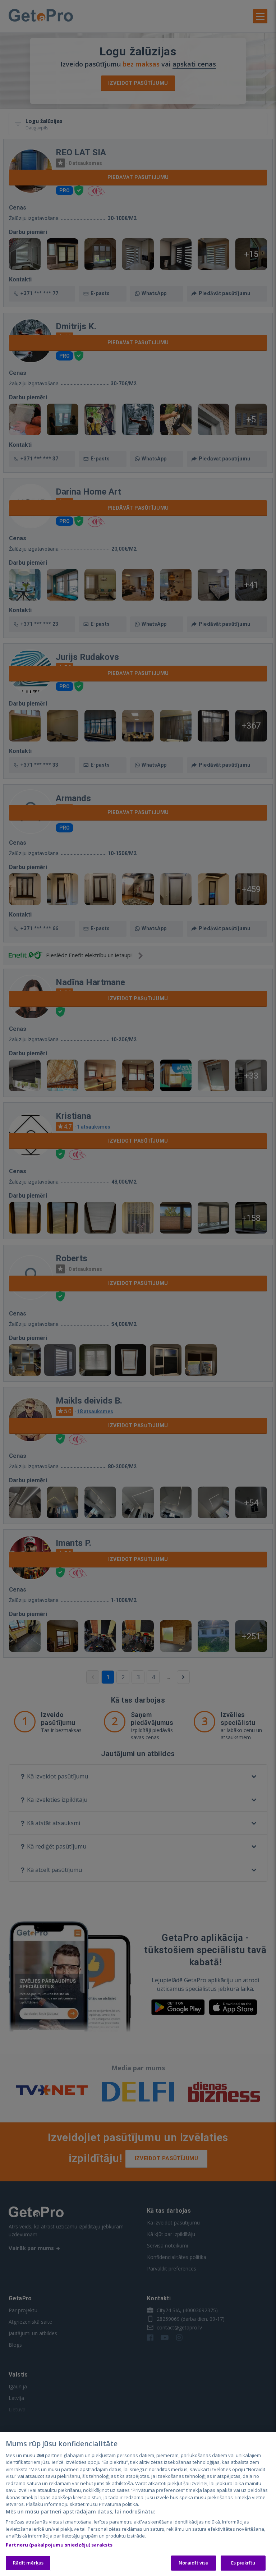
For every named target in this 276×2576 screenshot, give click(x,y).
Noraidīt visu (194, 2563)
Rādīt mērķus (28, 2563)
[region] (138, 2504)
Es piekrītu (243, 2563)
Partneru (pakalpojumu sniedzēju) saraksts (59, 2545)
